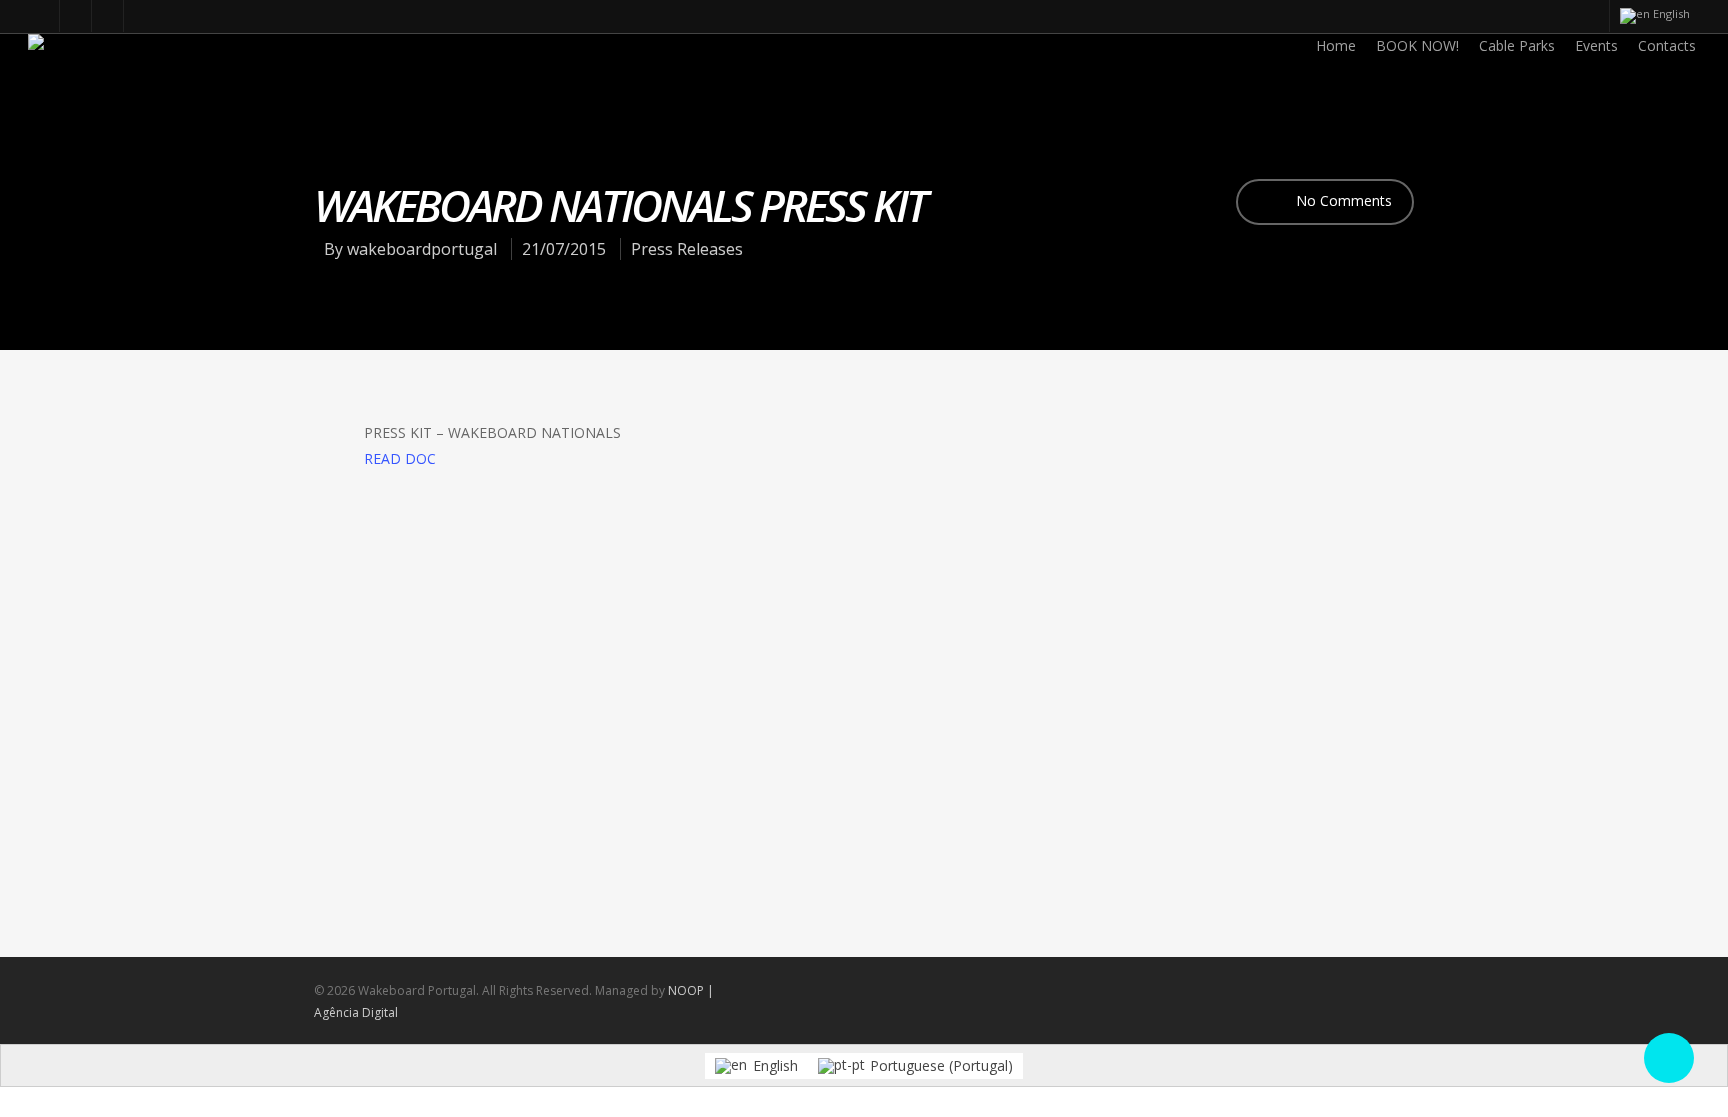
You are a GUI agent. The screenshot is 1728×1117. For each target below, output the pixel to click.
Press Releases (687, 249)
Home (1336, 45)
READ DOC (400, 458)
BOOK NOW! (1417, 45)
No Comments (1342, 200)
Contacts (1667, 45)
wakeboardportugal (422, 249)
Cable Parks (1517, 45)
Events (1596, 45)
